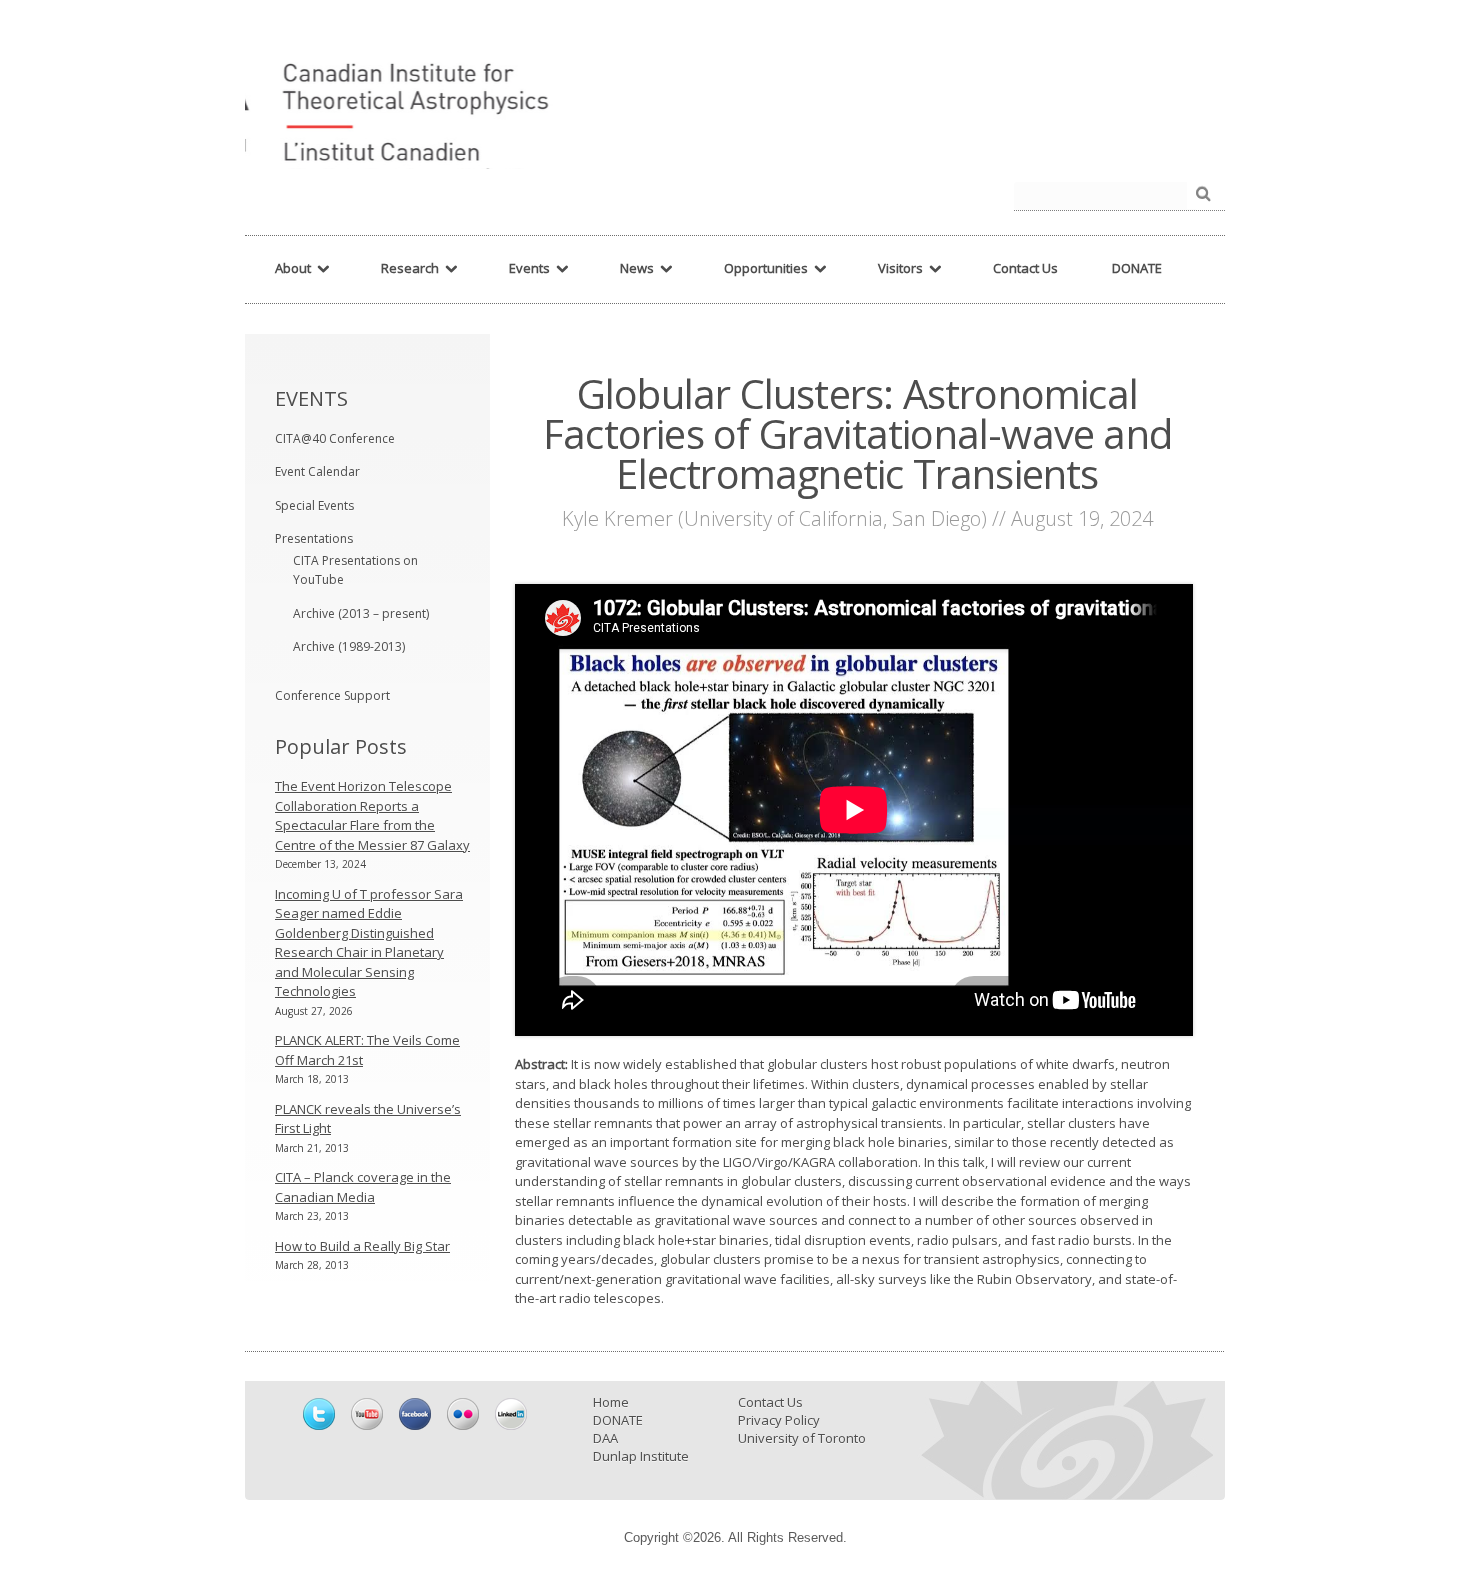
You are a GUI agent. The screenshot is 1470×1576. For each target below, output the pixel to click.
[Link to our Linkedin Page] (511, 1414)
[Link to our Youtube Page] (367, 1414)
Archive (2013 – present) (361, 613)
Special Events (314, 505)
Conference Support (332, 695)
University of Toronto (802, 1438)
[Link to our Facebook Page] (415, 1414)
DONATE (618, 1420)
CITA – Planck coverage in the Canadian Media (363, 1187)
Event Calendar (317, 471)
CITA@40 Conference (335, 438)
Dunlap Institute (641, 1456)
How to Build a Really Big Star (362, 1246)
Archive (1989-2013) (349, 646)
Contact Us (770, 1402)
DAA (605, 1438)
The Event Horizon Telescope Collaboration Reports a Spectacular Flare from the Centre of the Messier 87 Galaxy (372, 815)
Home (611, 1402)
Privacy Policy (779, 1420)
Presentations (314, 538)
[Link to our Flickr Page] (463, 1414)
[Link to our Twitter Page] (319, 1414)
